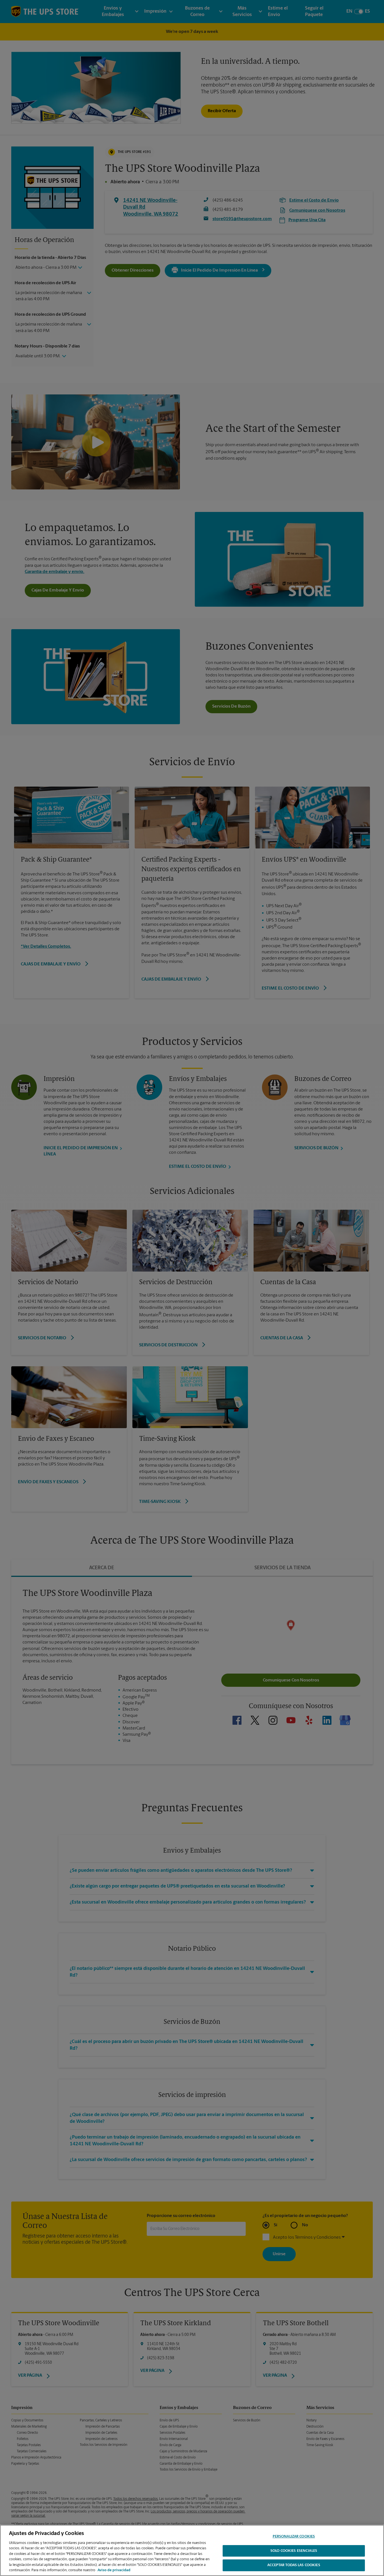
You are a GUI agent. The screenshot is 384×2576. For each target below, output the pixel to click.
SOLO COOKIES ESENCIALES (294, 2551)
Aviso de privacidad (114, 2570)
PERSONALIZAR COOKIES (294, 2537)
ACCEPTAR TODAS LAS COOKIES (294, 2565)
